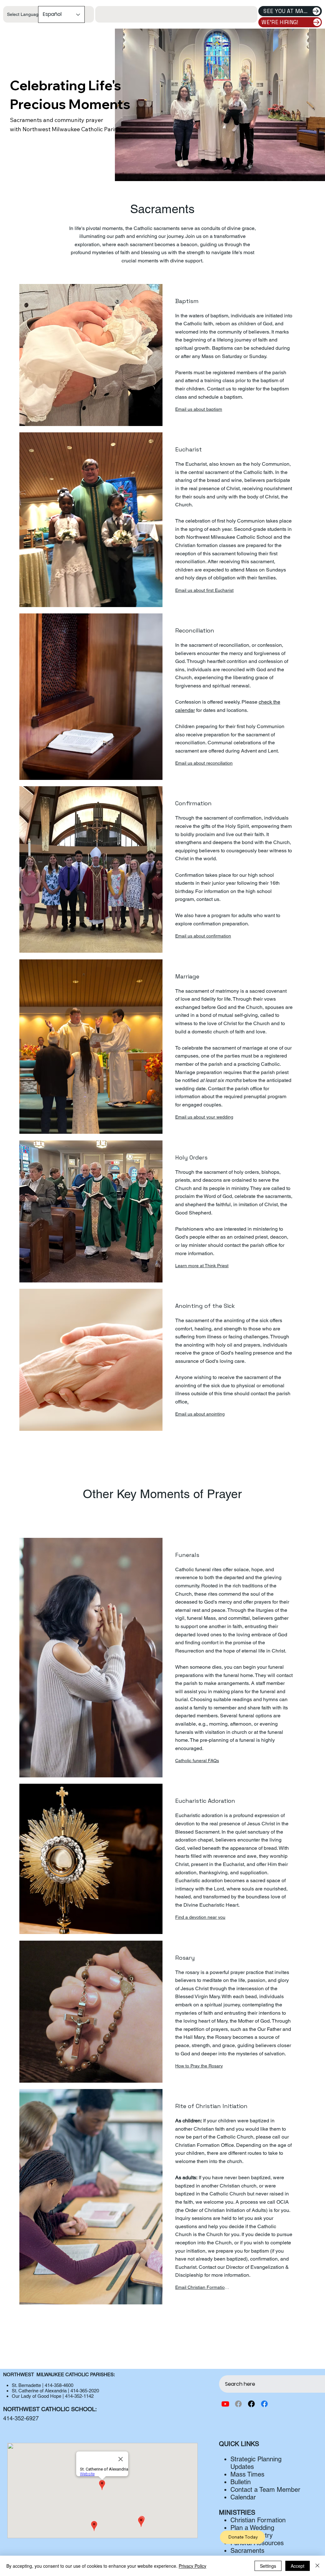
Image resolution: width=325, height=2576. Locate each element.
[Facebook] (238, 2404)
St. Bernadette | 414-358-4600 (43, 2385)
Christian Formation (258, 2520)
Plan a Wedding (252, 2528)
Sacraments (247, 2551)
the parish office (244, 1089)
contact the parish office (251, 1245)
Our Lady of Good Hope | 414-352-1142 (53, 2396)
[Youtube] (225, 2404)
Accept (298, 2566)
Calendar (243, 2497)
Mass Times (247, 2474)
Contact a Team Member (265, 2490)
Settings (268, 2566)
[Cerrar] (317, 2566)
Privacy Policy (192, 2566)
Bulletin (241, 2482)
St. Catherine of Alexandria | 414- (46, 2391)
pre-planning (215, 1740)
